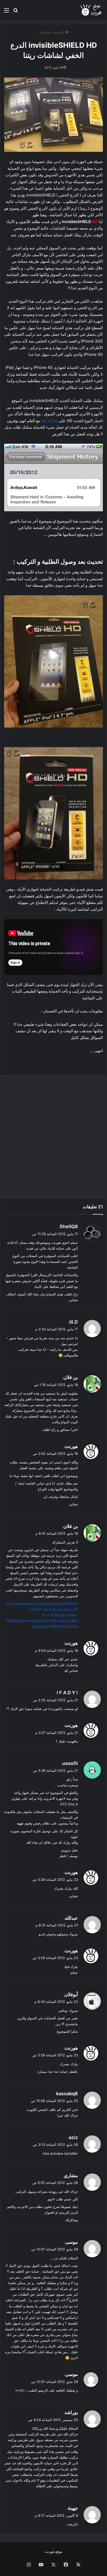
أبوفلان (71, 1994)
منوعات (44, 32)
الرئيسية (59, 32)
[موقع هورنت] (91, 10)
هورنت (71, 1446)
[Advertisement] (53, 1137)
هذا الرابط (49, 421)
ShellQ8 (69, 1226)
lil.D (74, 1322)
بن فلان (71, 1377)
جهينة (73, 2508)
